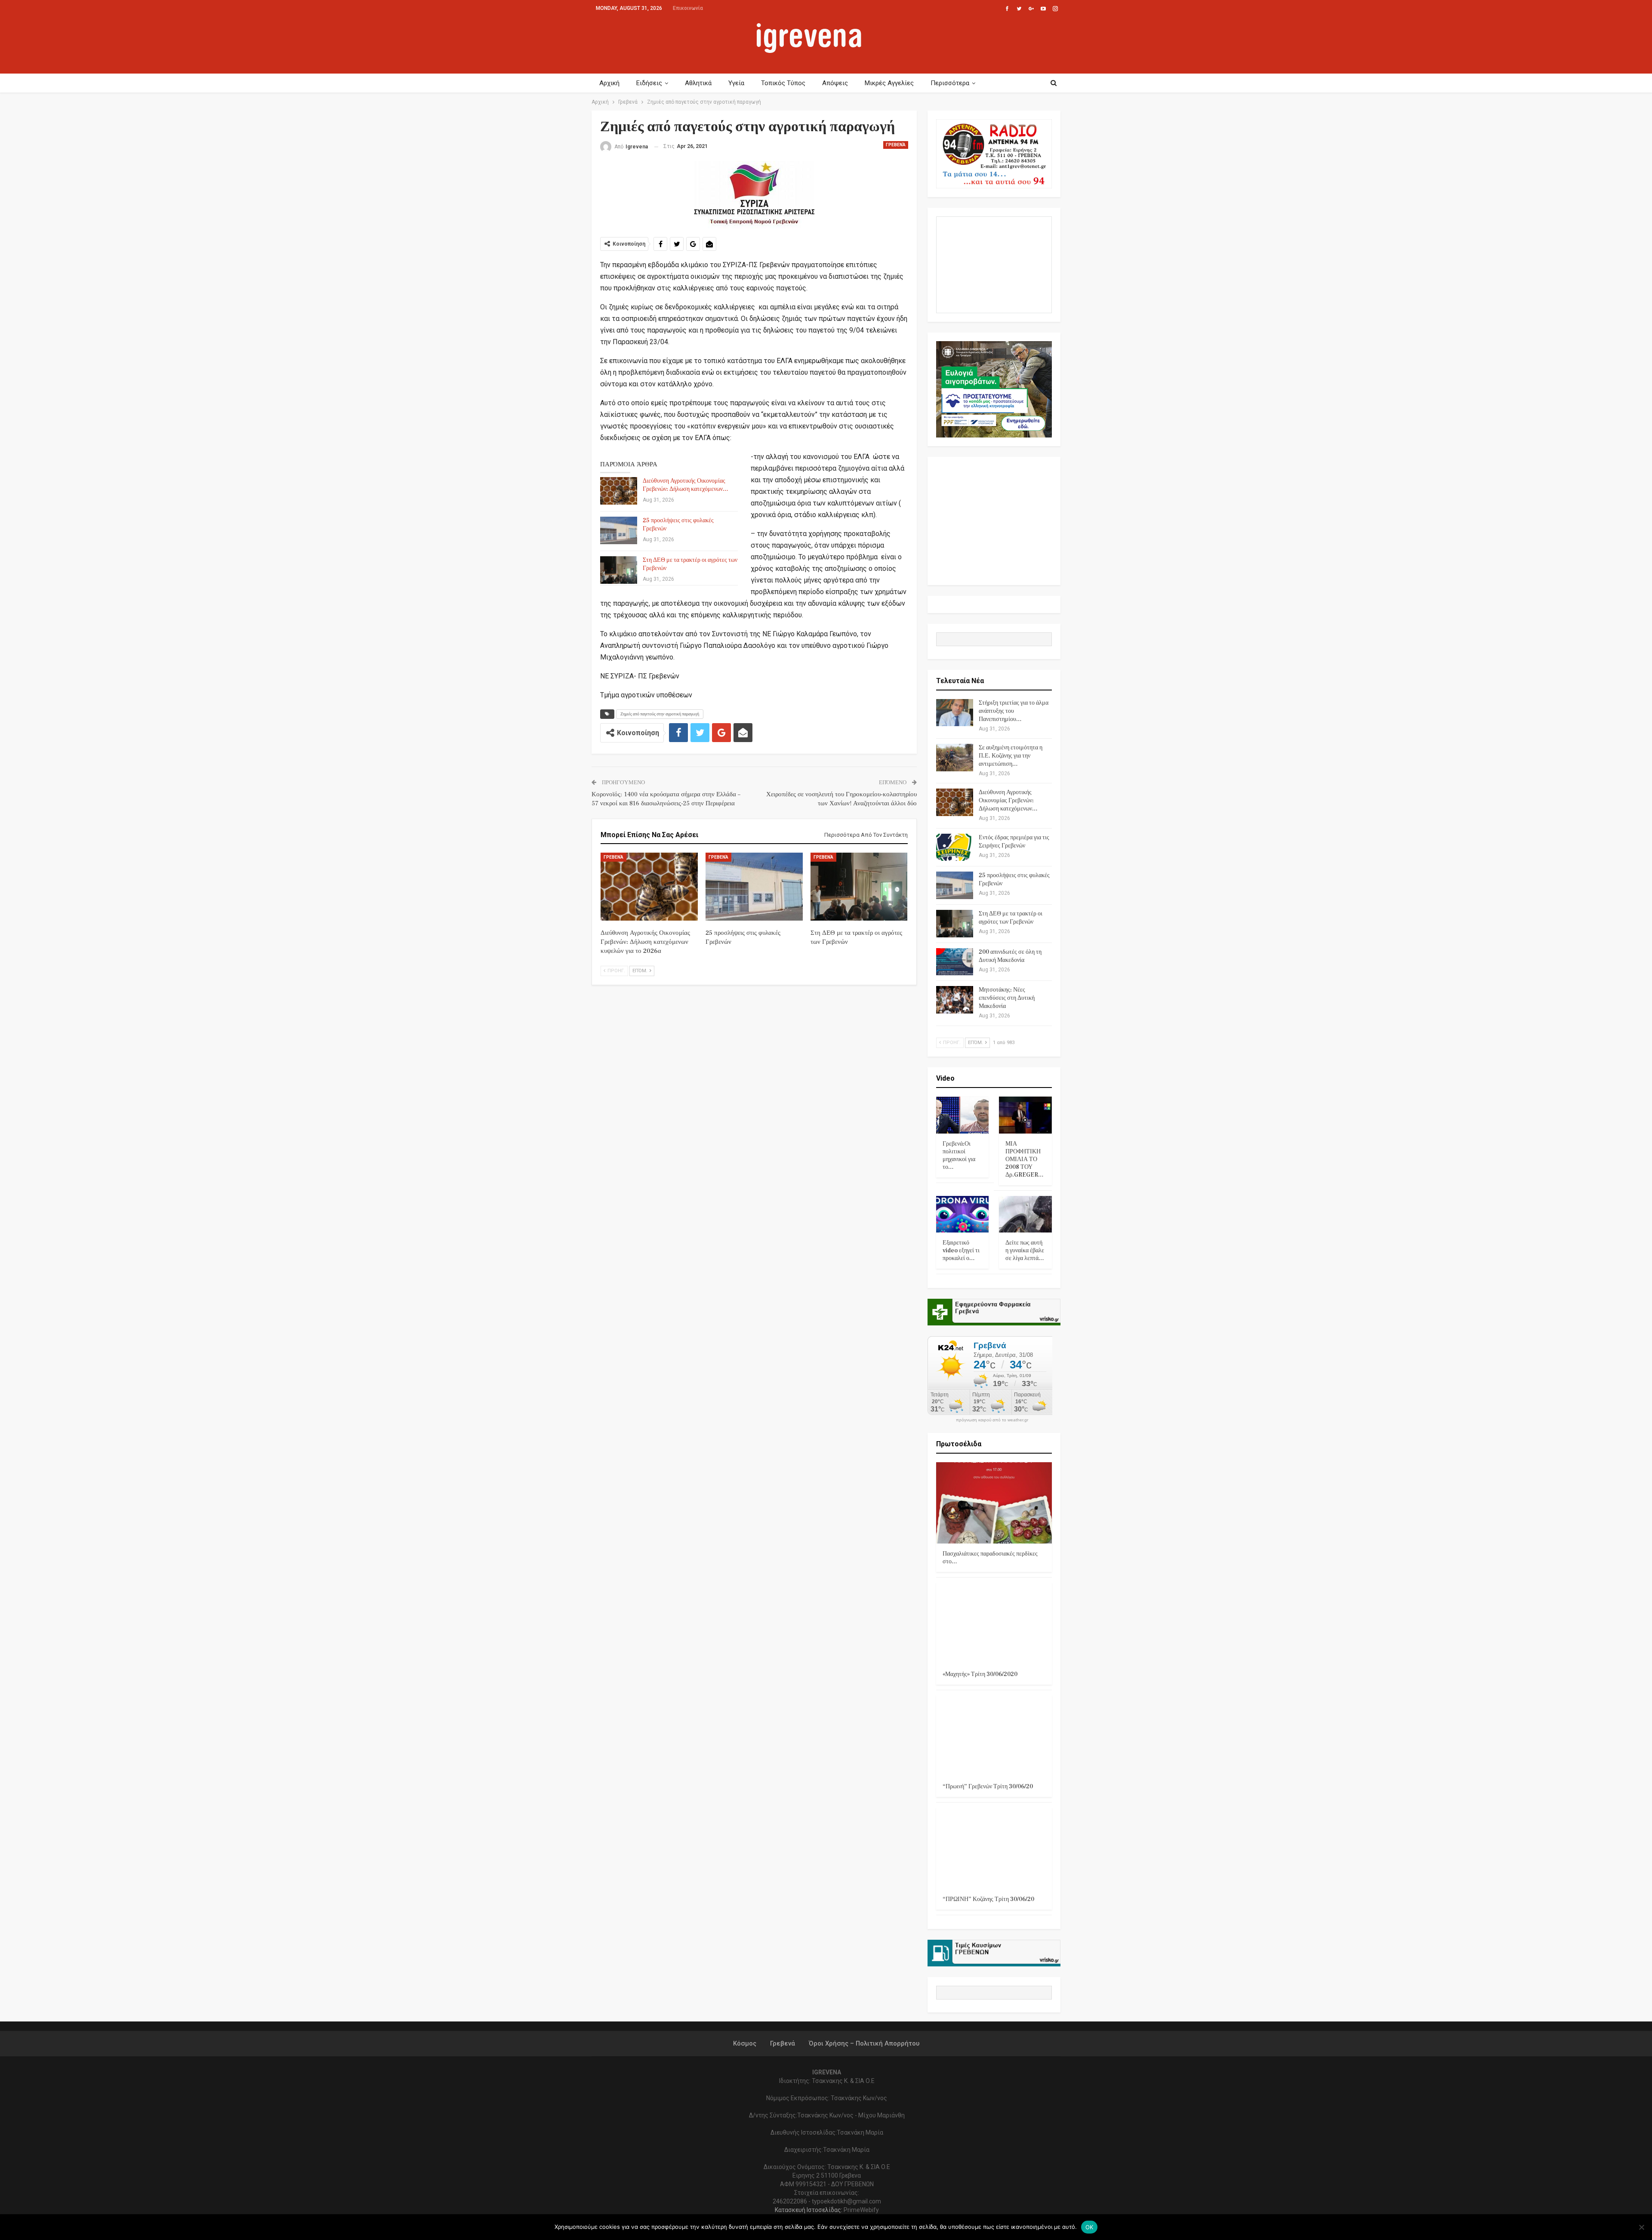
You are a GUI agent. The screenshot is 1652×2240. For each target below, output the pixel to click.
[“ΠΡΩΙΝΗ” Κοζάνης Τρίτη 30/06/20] (994, 1848)
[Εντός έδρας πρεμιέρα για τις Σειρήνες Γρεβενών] (955, 847)
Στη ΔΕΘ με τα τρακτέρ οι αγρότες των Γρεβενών (1011, 918)
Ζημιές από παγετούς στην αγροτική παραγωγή (660, 714)
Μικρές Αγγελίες (889, 83)
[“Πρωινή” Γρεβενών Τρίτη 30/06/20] (994, 1736)
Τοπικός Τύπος (783, 83)
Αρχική (609, 83)
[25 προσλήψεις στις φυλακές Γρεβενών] (619, 530)
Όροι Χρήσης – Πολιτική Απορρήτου (864, 2043)
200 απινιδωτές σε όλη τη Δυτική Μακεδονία (1010, 956)
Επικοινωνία (688, 8)
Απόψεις (835, 83)
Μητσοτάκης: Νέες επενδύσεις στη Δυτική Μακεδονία (1007, 998)
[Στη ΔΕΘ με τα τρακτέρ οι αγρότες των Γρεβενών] (619, 570)
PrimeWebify (861, 2210)
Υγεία (736, 83)
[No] (1641, 2227)
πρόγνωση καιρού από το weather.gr (992, 1420)
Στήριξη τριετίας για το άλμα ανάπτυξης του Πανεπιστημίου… (1014, 711)
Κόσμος (745, 2043)
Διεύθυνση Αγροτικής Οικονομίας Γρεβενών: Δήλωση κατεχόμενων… (686, 485)
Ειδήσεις (649, 83)
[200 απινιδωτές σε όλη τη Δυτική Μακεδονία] (955, 962)
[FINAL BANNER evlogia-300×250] (994, 389)
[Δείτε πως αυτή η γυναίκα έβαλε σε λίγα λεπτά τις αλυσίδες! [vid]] (1025, 1214)
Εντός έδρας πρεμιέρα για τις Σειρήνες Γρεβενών (1014, 842)
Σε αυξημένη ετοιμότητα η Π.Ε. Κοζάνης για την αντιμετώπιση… (1011, 756)
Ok (1090, 2227)
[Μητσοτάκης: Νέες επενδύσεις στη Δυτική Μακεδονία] (955, 1000)
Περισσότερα (950, 83)
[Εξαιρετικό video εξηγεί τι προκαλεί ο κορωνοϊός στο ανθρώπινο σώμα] (963, 1214)
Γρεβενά (896, 145)
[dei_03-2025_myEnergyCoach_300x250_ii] (994, 264)
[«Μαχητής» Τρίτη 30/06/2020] (994, 1623)
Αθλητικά (698, 83)
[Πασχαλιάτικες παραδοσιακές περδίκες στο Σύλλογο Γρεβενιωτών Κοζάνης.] (994, 1503)
